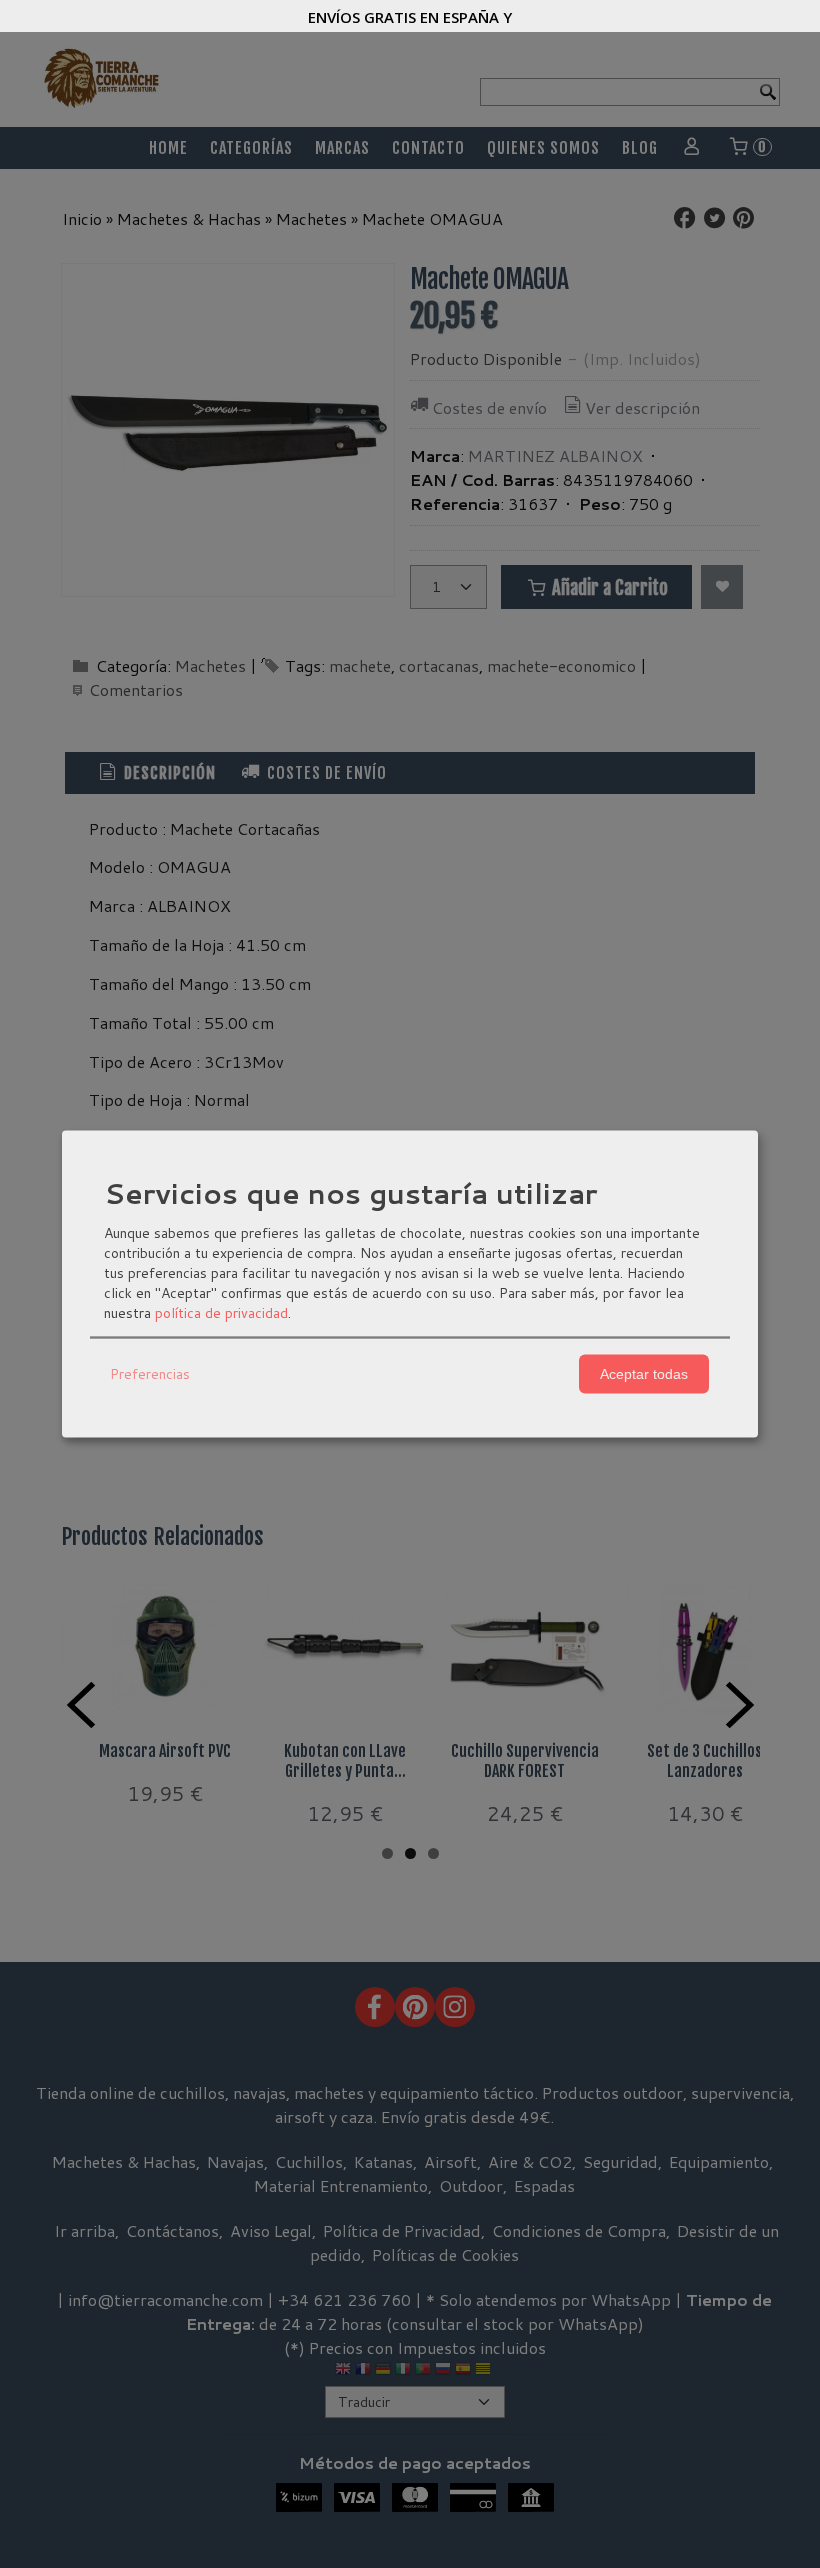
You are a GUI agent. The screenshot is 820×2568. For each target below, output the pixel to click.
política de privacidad (221, 1312)
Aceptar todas (644, 1374)
